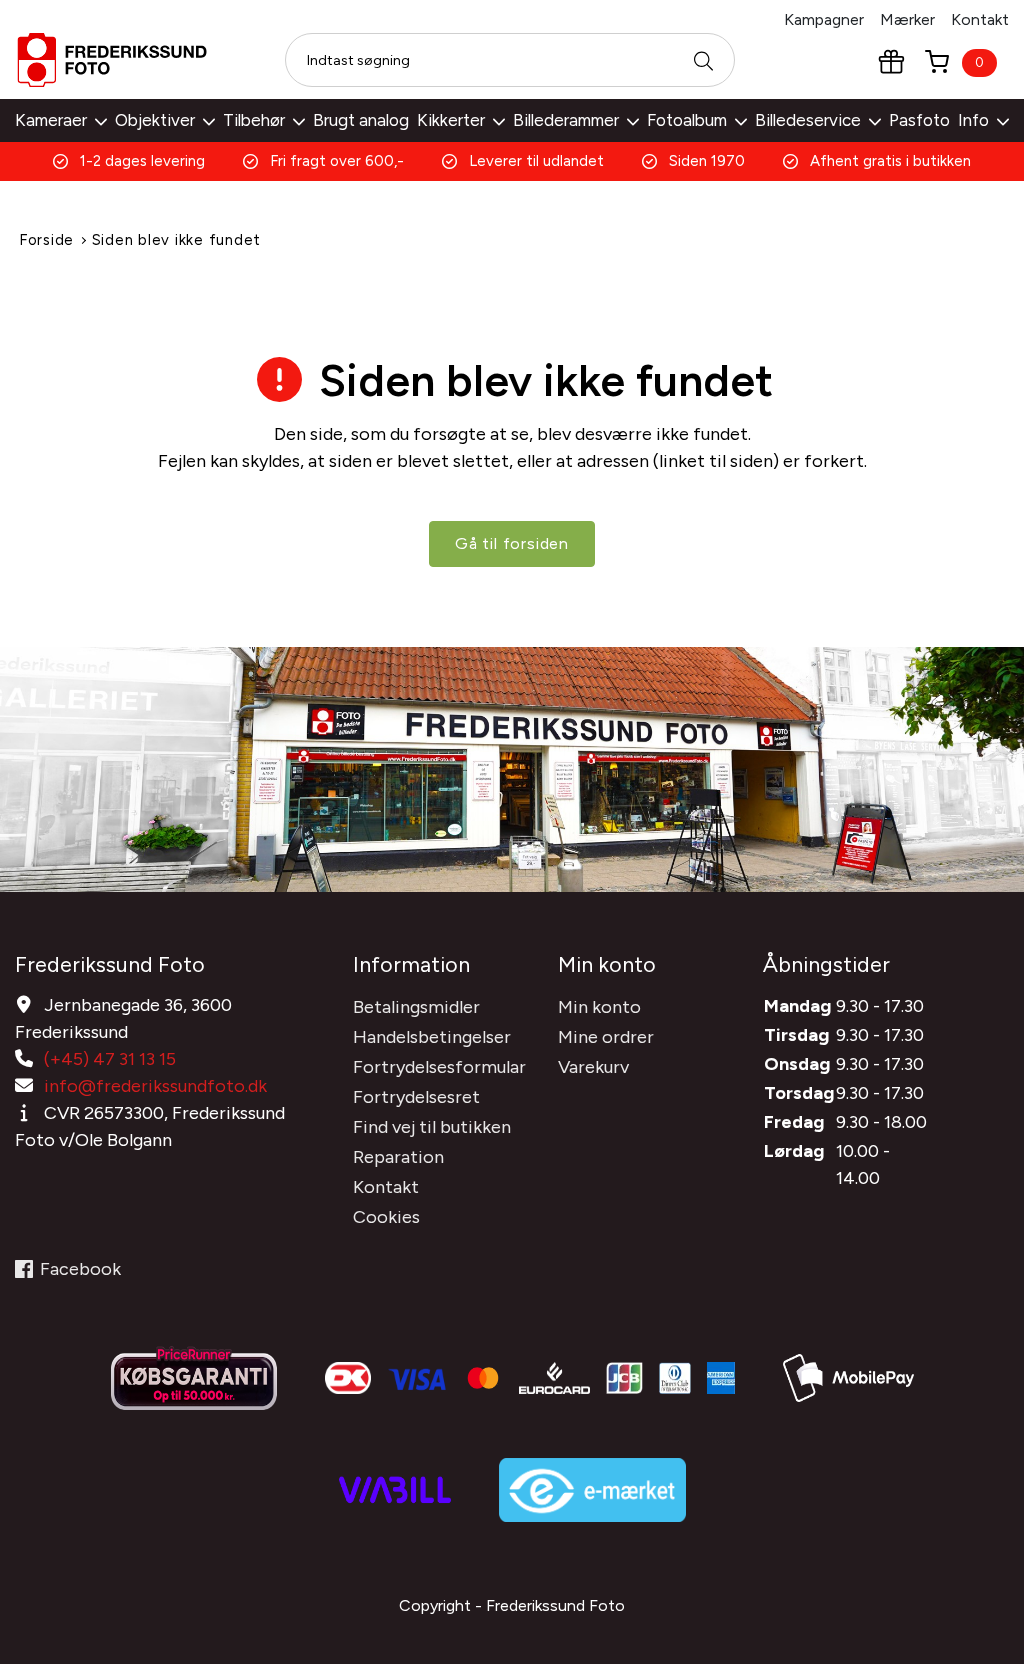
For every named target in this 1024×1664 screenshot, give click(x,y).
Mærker (907, 19)
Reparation (398, 1157)
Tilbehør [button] (254, 120)
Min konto (599, 1007)
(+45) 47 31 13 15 (110, 1059)
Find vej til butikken (432, 1127)
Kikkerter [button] (451, 120)
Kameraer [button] (51, 120)
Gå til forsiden (512, 543)
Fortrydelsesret (416, 1097)
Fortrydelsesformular (439, 1067)
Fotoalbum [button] (687, 120)
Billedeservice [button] (808, 120)
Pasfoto (919, 120)
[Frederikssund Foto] (112, 60)
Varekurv (593, 1067)
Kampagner (824, 19)
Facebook (80, 1269)
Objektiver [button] (155, 120)
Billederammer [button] (566, 120)
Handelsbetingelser (432, 1037)
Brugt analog (361, 120)
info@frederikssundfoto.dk (155, 1086)
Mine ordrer (606, 1037)
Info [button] (973, 120)
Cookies (386, 1217)
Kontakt (980, 19)
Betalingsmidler (416, 1007)
